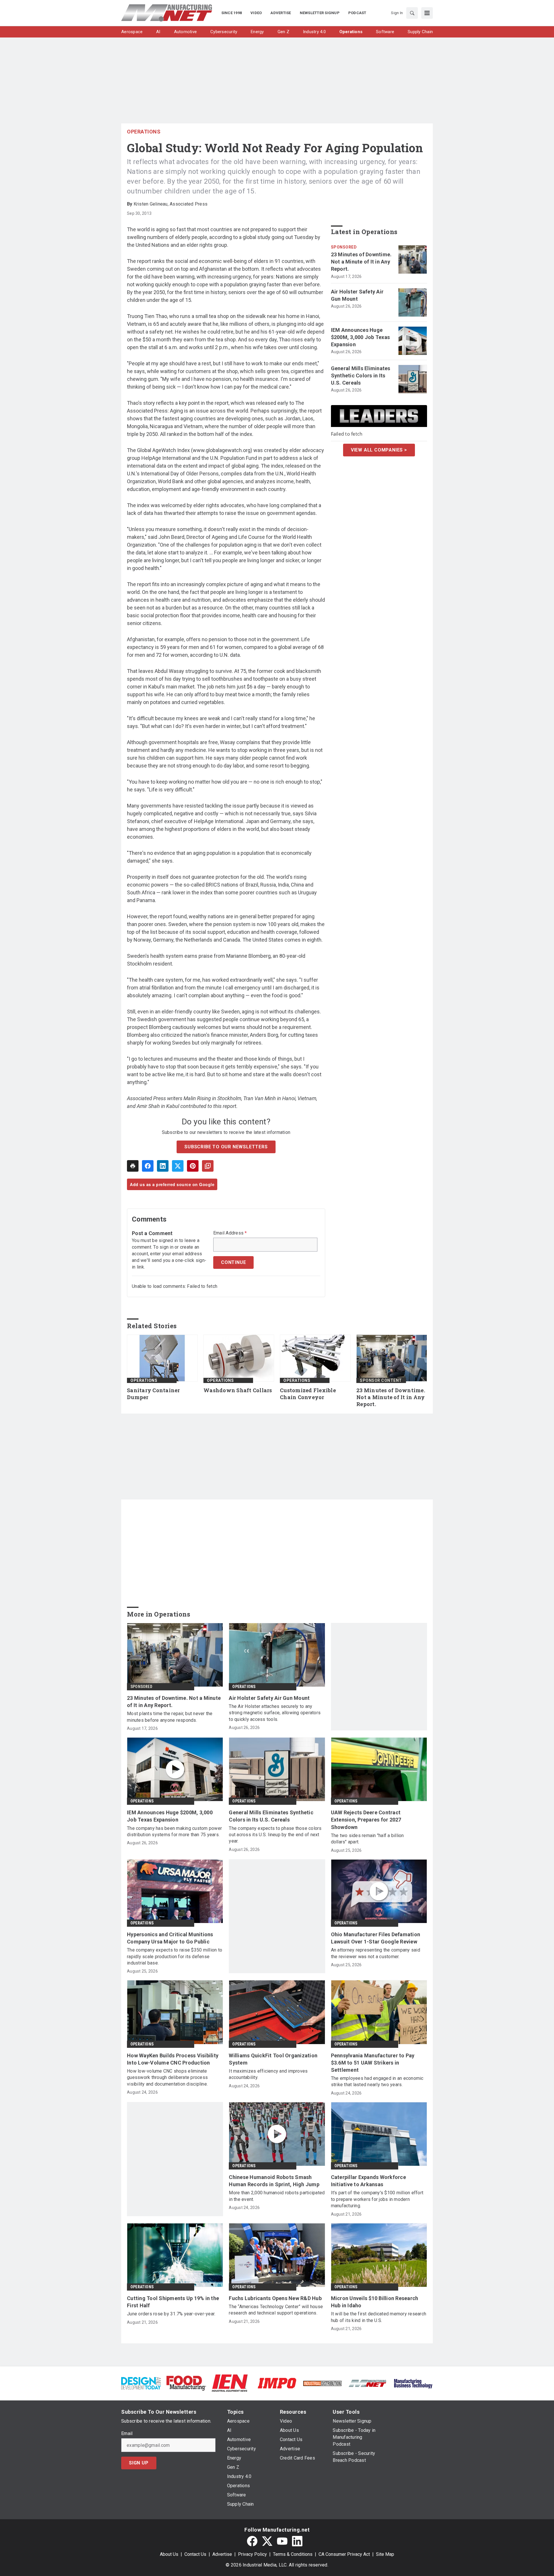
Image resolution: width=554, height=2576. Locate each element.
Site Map (385, 2554)
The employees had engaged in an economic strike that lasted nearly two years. (377, 2081)
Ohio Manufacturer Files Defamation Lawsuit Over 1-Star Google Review (376, 1938)
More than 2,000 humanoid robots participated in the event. (277, 2196)
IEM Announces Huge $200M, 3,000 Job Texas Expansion (361, 337)
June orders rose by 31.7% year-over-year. (171, 2314)
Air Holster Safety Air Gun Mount (357, 295)
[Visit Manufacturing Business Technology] (413, 2383)
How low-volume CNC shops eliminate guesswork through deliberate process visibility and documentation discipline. (167, 2078)
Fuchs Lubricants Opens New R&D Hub (275, 2298)
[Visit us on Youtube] (282, 2541)
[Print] (133, 1166)
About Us (169, 2554)
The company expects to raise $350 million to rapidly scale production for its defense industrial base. (175, 1956)
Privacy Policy (252, 2554)
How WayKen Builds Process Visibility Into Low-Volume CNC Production (173, 2059)
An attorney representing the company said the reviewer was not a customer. (376, 1953)
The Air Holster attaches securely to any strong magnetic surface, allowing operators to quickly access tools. (275, 1713)
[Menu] (427, 13)
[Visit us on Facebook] (252, 2541)
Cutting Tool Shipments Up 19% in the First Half (173, 2302)
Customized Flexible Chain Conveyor (308, 1394)
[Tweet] (178, 1166)
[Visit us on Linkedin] (297, 2541)
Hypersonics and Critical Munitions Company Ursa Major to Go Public (170, 1938)
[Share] (148, 1166)
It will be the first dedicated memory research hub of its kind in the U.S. (379, 2317)
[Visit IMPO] (277, 2383)
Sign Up (139, 2463)
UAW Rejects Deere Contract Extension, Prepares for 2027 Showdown (366, 1820)
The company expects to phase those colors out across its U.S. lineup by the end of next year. (275, 1835)
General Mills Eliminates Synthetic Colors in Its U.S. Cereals (361, 376)
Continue (233, 1262)
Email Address (230, 1233)
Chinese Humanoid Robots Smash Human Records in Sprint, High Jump (274, 2181)
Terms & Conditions (293, 2554)
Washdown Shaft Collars (238, 1390)
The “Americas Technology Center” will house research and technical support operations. (276, 2310)
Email (127, 2434)
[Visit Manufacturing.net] (368, 2383)
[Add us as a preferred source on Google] (208, 1166)
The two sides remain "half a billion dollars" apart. (367, 1839)
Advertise (222, 2554)
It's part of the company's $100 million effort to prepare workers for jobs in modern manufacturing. (377, 2199)
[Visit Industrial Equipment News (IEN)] (230, 2383)
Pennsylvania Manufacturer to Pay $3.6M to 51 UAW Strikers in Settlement (373, 2063)
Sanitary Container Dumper (154, 1394)
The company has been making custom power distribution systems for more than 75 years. (174, 1831)
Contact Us (195, 2554)
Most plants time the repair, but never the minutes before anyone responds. (170, 1717)
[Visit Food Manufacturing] (186, 2383)
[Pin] (193, 1166)
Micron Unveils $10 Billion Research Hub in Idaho (375, 2302)
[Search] (412, 13)
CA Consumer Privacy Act (344, 2554)
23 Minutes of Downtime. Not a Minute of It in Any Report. (361, 262)
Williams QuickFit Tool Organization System (273, 2059)
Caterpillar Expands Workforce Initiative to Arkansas (368, 2181)
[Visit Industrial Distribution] (322, 2383)
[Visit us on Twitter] (267, 2541)
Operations (144, 132)
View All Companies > (379, 450)
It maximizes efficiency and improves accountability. (268, 2074)
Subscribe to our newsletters (226, 1147)
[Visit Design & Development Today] (141, 2383)
